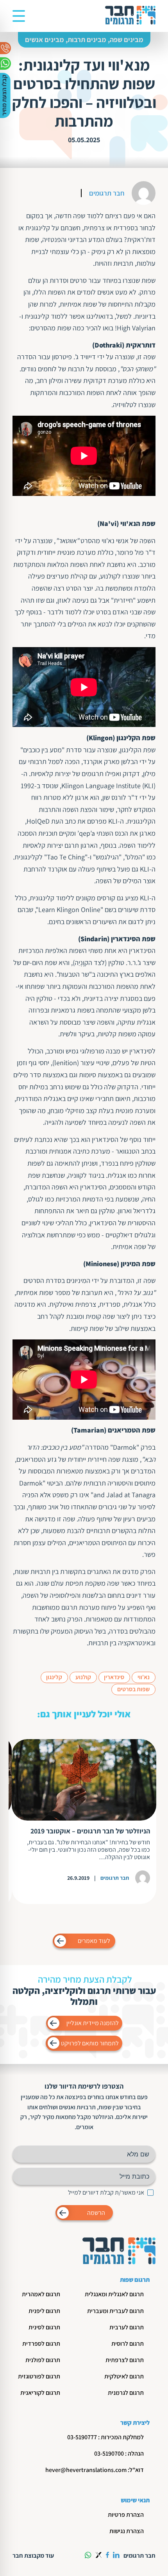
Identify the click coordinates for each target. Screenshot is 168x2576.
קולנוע (83, 1677)
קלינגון (54, 1677)
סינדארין (114, 1677)
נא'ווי (144, 1677)
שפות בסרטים (133, 1689)
